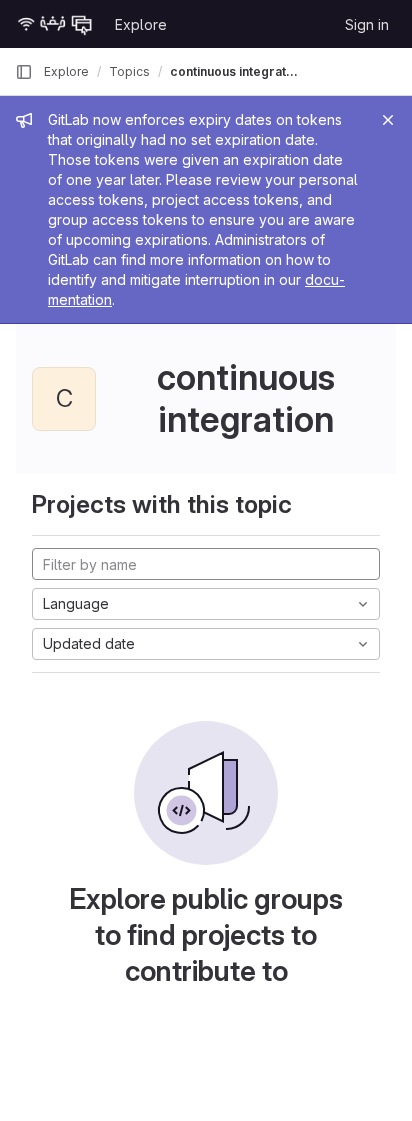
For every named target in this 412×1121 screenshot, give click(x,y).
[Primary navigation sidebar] (24, 72)
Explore (141, 24)
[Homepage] (55, 24)
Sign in (367, 24)
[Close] (388, 120)
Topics (129, 71)
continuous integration (234, 71)
